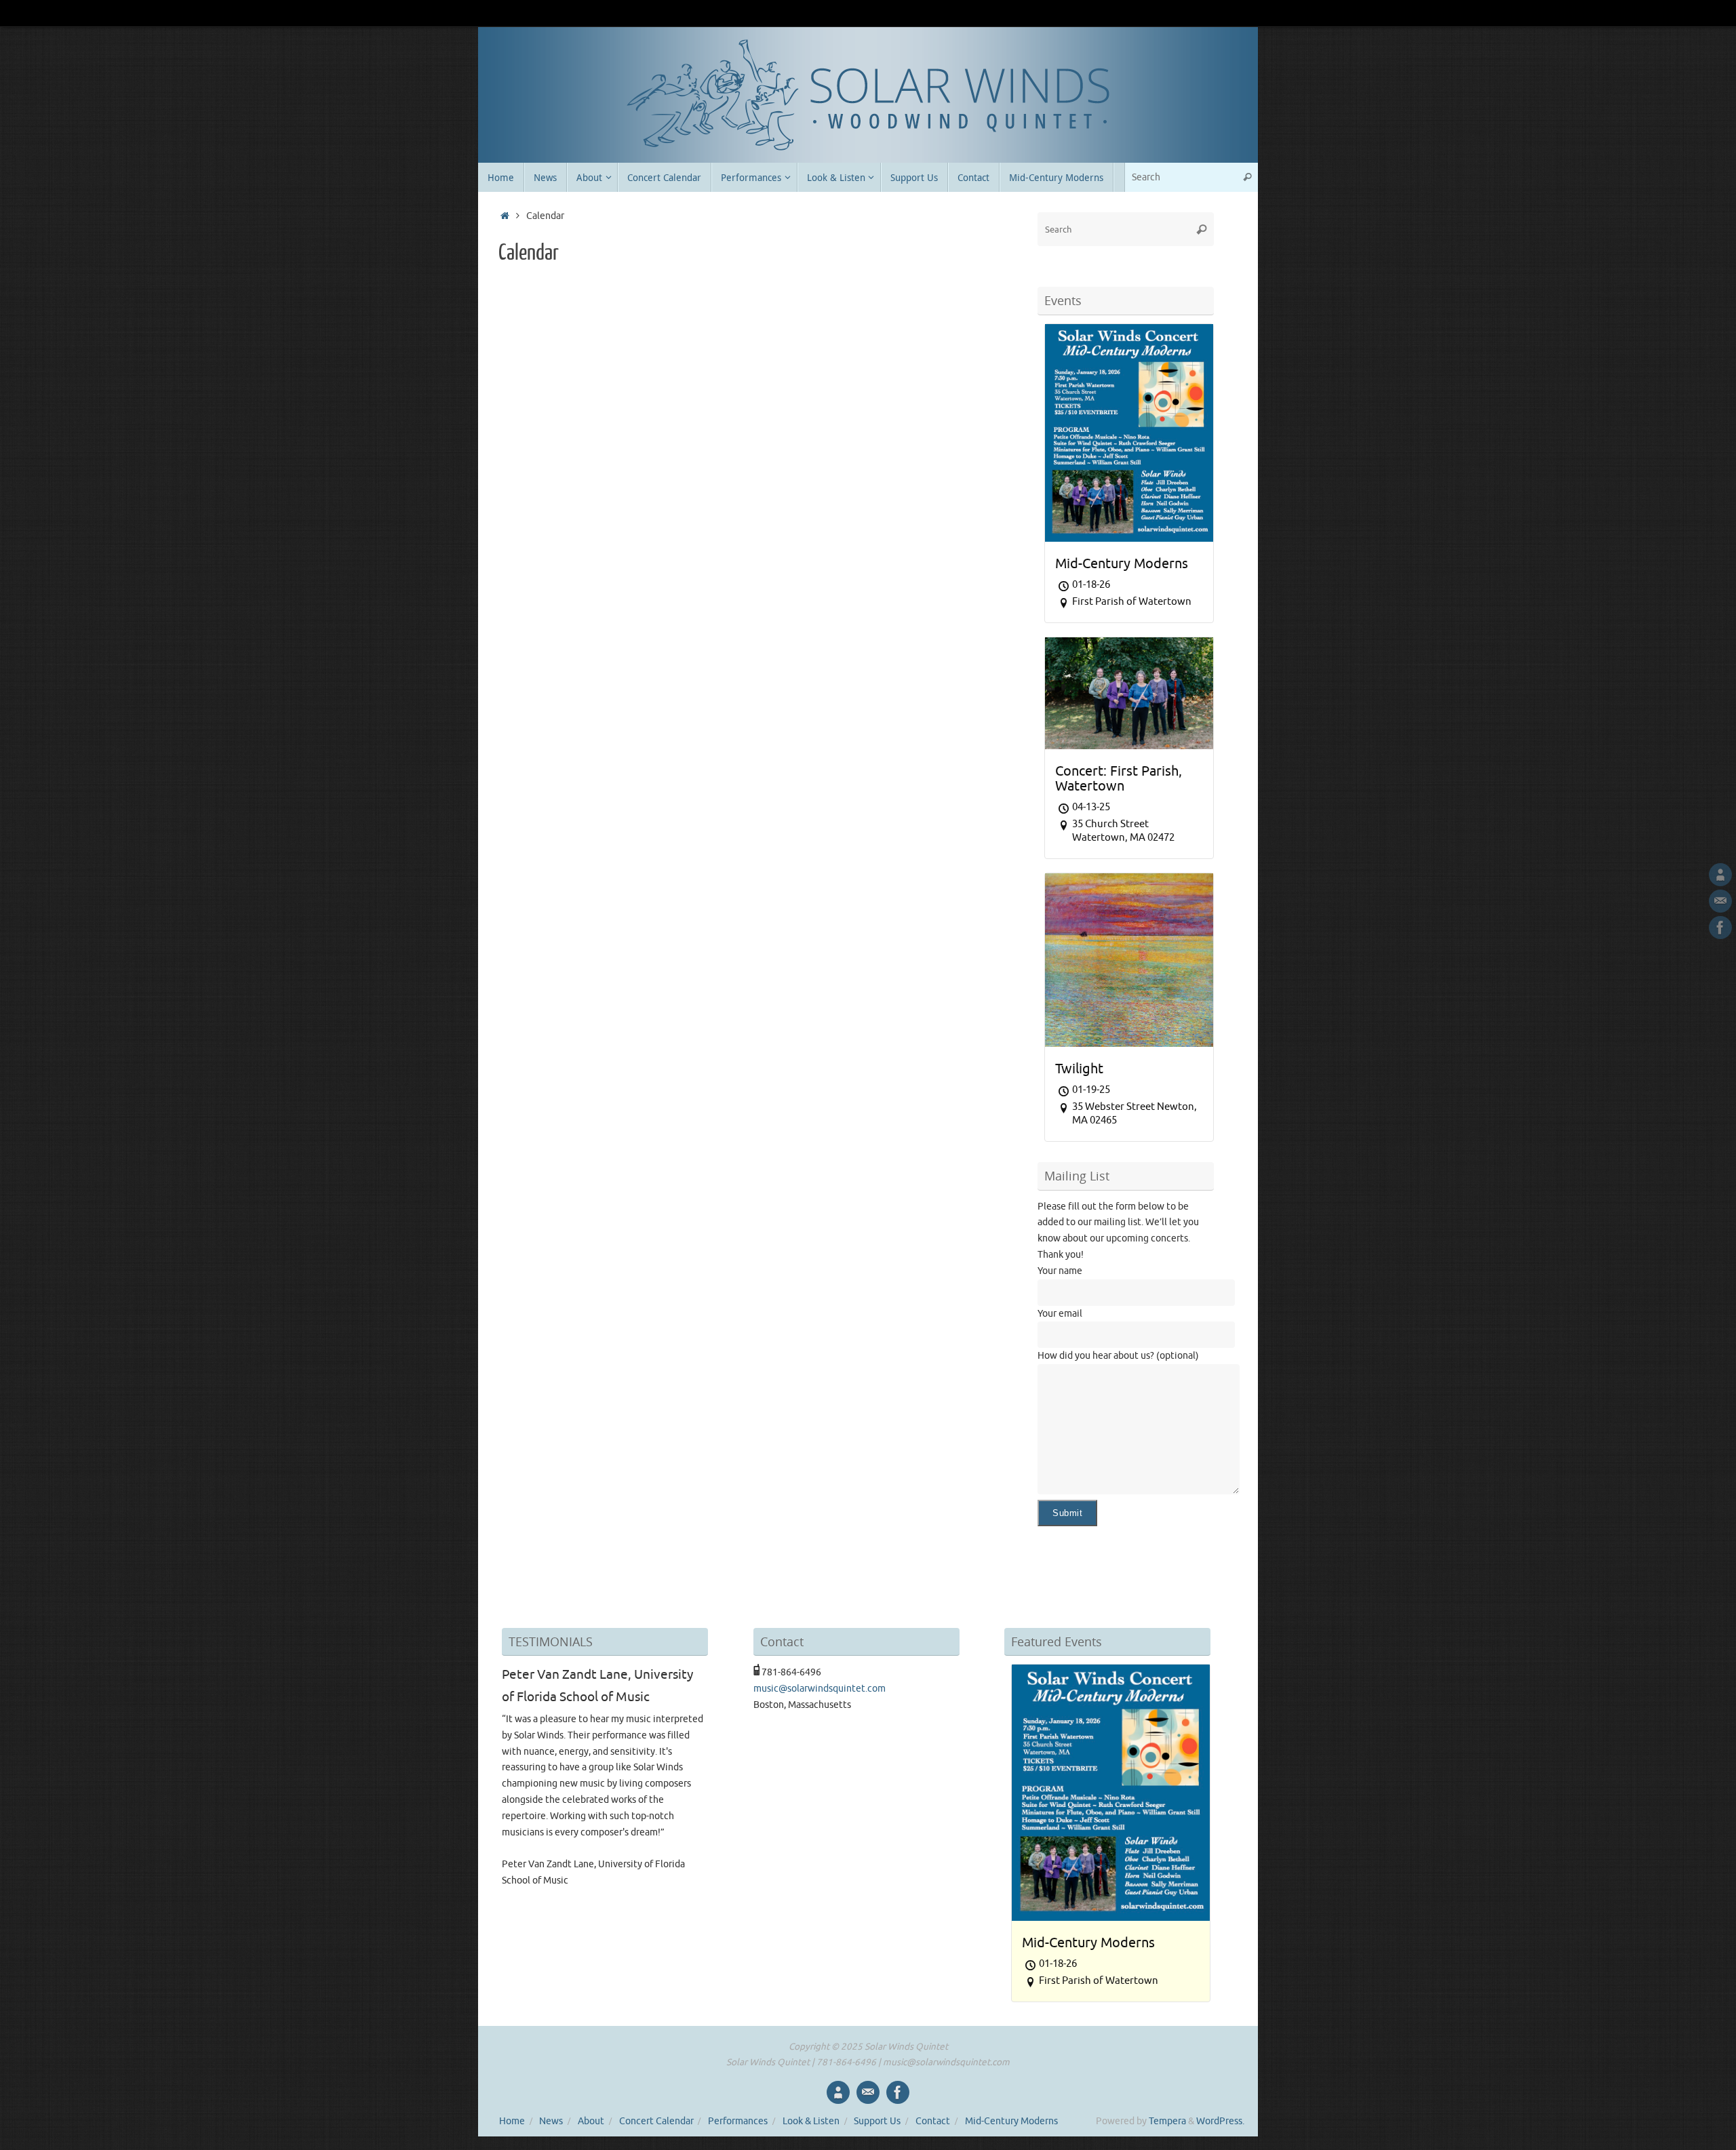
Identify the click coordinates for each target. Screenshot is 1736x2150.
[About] (1720, 875)
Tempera (1167, 2121)
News (551, 2121)
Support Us (877, 2121)
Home (512, 2121)
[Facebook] (1720, 928)
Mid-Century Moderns (1011, 2121)
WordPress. (1220, 2121)
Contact (933, 2121)
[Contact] (1720, 901)
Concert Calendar (656, 2121)
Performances (738, 2121)
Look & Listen (811, 2121)
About (591, 2121)
